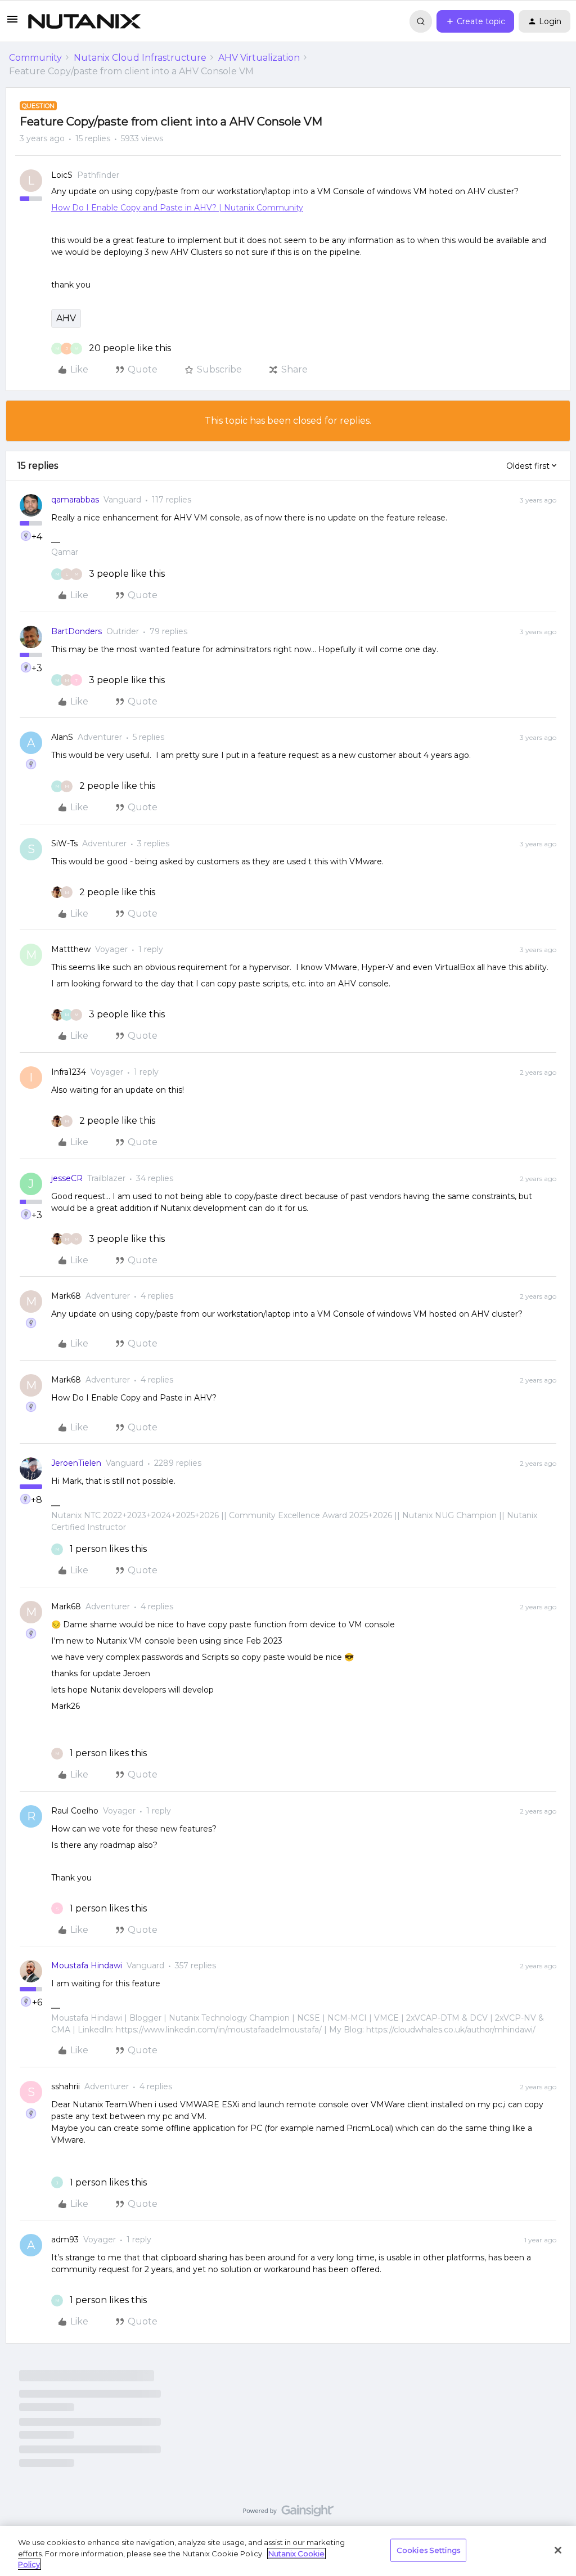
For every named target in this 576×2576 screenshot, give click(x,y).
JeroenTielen (76, 1463)
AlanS (62, 737)
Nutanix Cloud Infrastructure (140, 58)
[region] (288, 2551)
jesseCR (67, 1178)
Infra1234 (69, 1072)
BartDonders (76, 631)
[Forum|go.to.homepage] (84, 21)
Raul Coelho (75, 1811)
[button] (12, 23)
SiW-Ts (64, 843)
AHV (66, 318)
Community (35, 58)
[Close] (558, 2550)
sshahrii (66, 2086)
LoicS (62, 175)
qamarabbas (75, 500)
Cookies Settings (428, 2550)
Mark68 (66, 1296)
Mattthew (71, 949)
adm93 (65, 2240)
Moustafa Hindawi (87, 1965)
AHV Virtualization (259, 58)
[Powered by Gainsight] (288, 2514)
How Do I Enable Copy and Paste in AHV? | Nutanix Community (177, 208)
